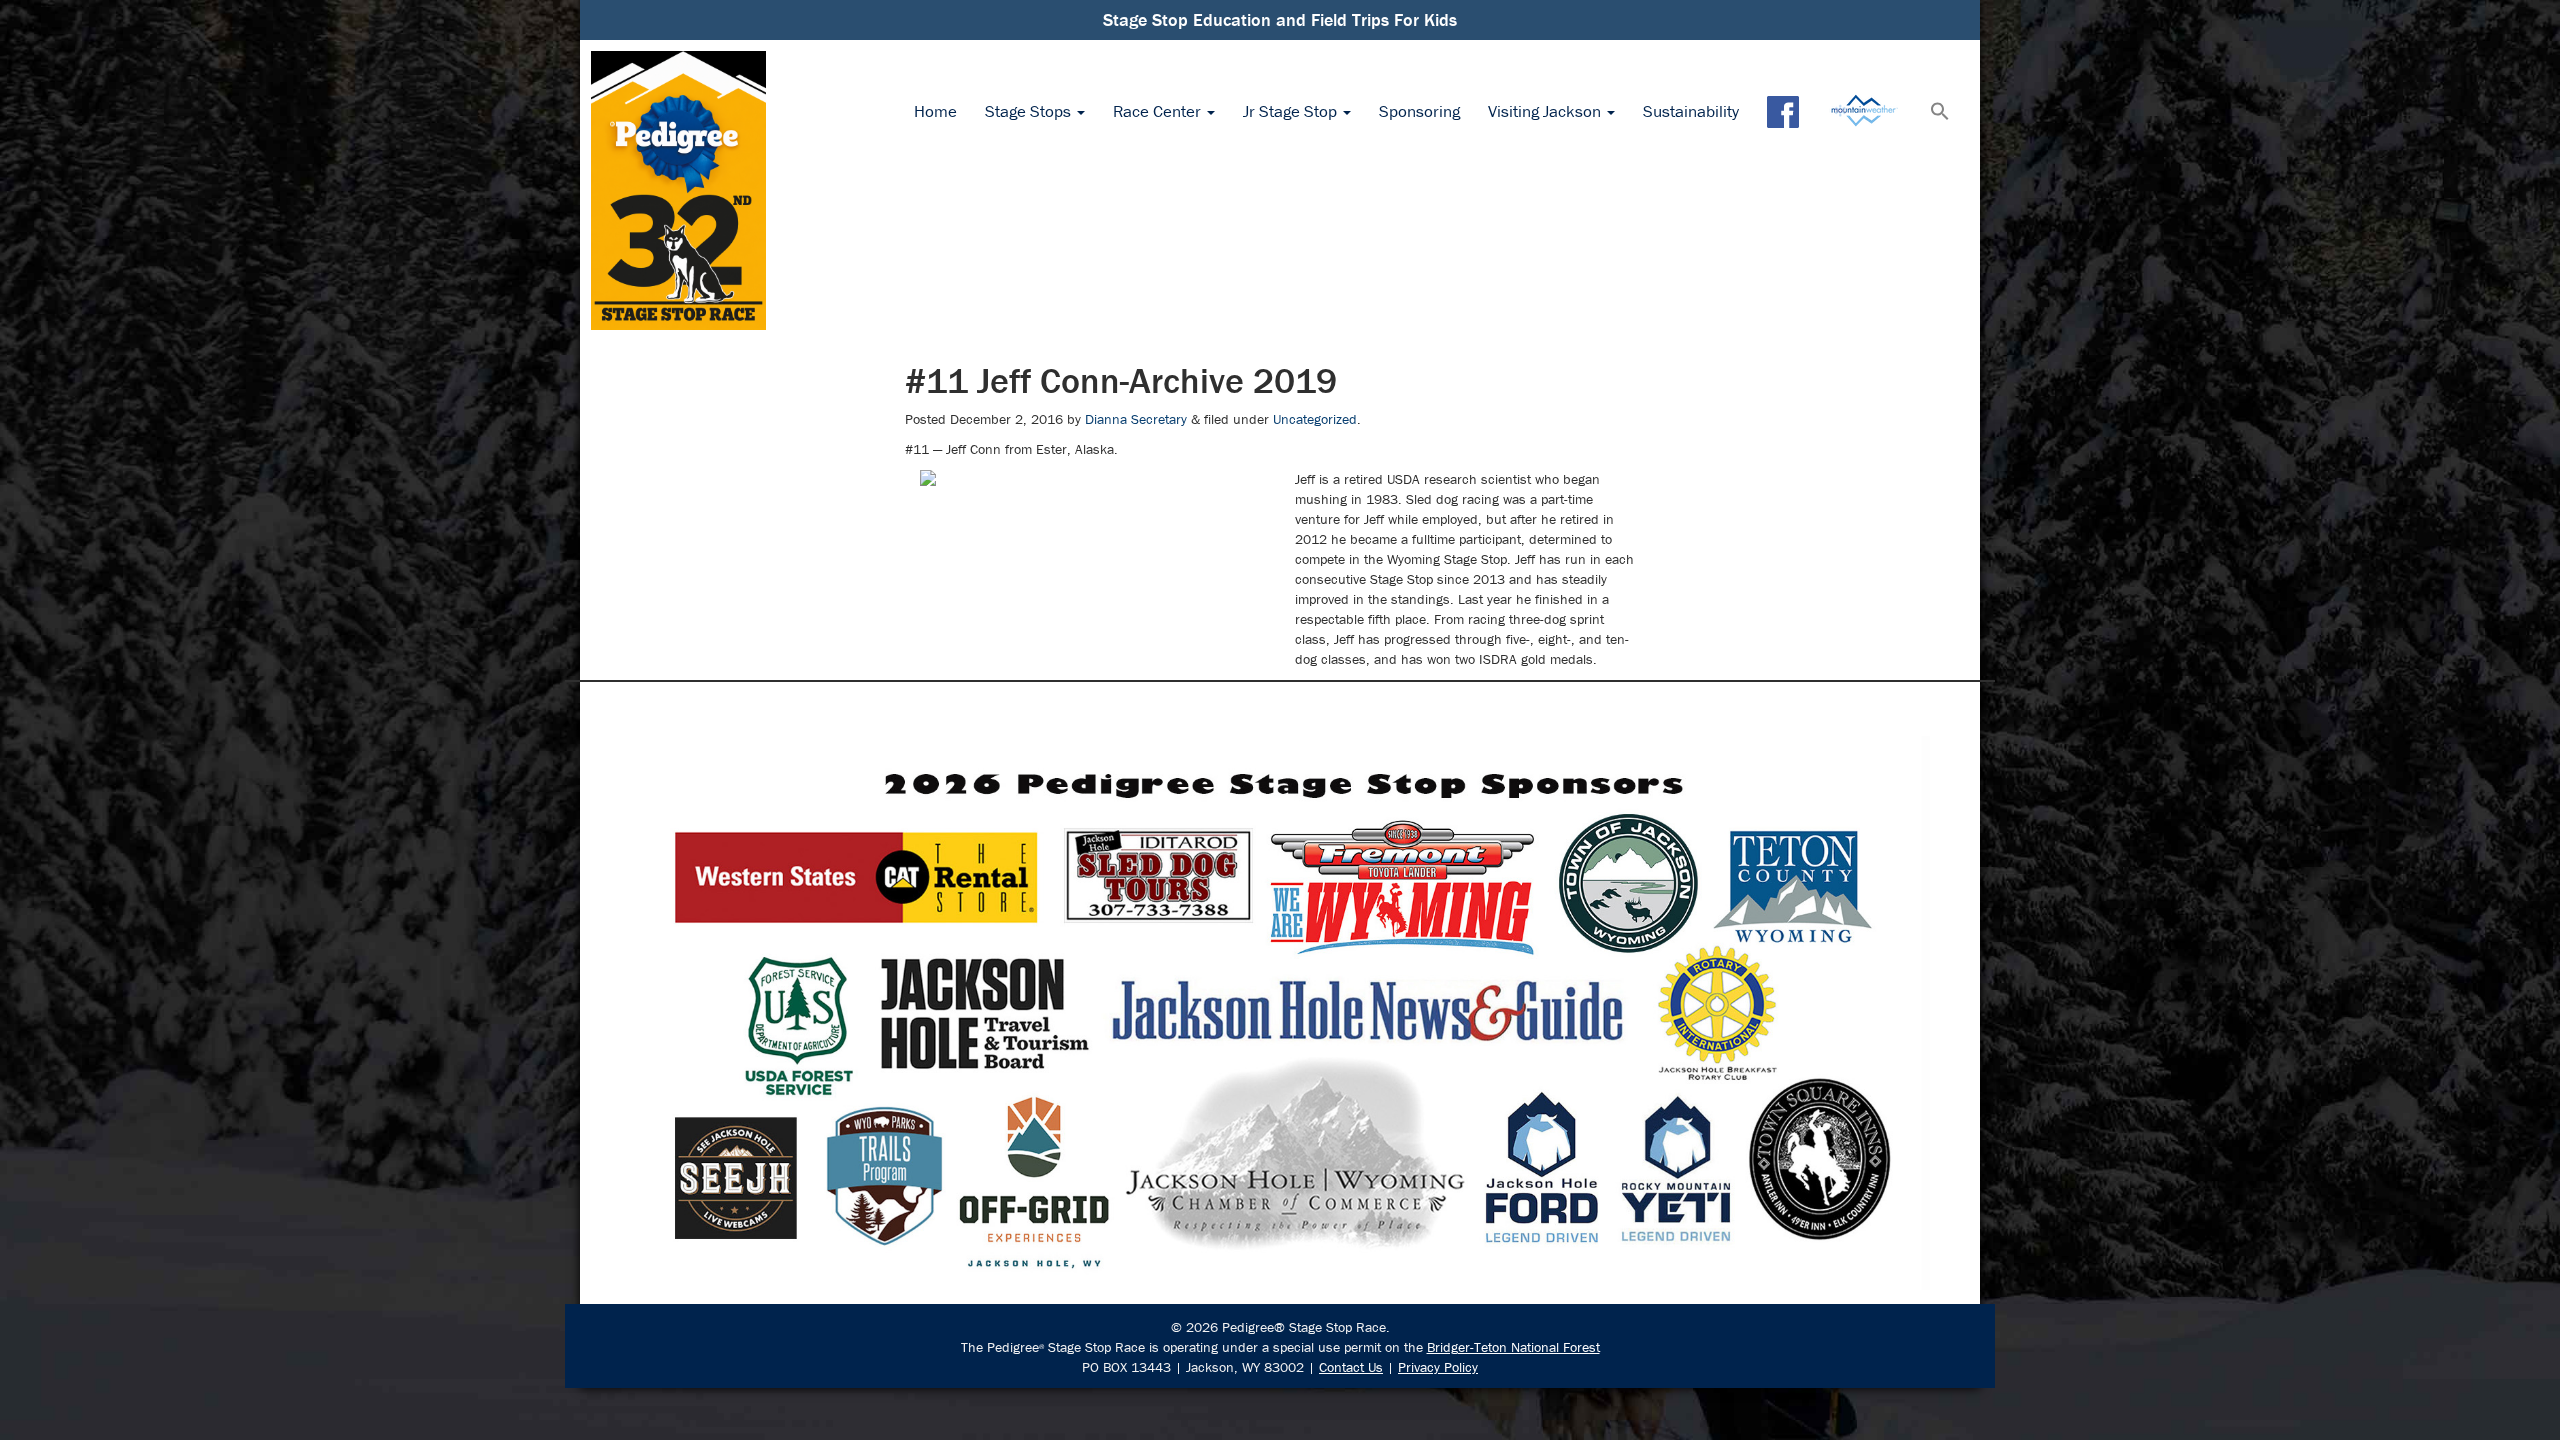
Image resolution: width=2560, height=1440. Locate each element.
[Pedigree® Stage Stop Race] (678, 190)
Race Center (1159, 111)
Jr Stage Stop (1292, 111)
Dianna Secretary (1136, 419)
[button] (1940, 113)
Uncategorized (1315, 419)
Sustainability (1691, 111)
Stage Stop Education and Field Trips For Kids (1280, 19)
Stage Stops (1030, 111)
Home (935, 111)
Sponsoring (1419, 111)
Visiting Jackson (1546, 111)
